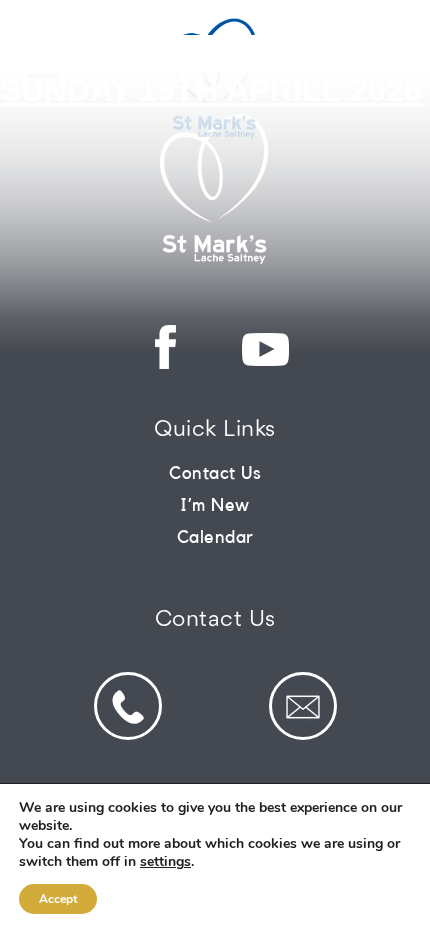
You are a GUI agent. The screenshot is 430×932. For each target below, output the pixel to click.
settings (165, 862)
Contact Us (215, 473)
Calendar (215, 537)
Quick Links (215, 430)
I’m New (215, 505)
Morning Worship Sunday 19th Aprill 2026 (211, 71)
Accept (58, 899)
